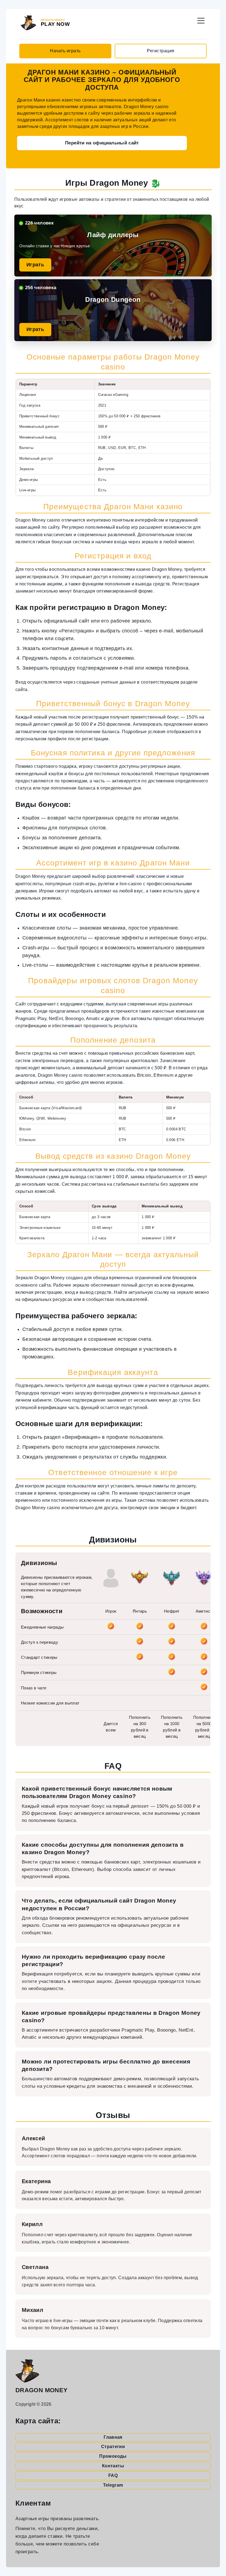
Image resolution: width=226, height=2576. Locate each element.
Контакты (113, 2466)
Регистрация (161, 51)
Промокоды (113, 2456)
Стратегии (113, 2447)
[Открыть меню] (201, 20)
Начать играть (65, 51)
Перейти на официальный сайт (102, 143)
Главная (113, 2437)
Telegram (113, 2485)
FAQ (113, 2475)
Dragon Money (41, 2390)
